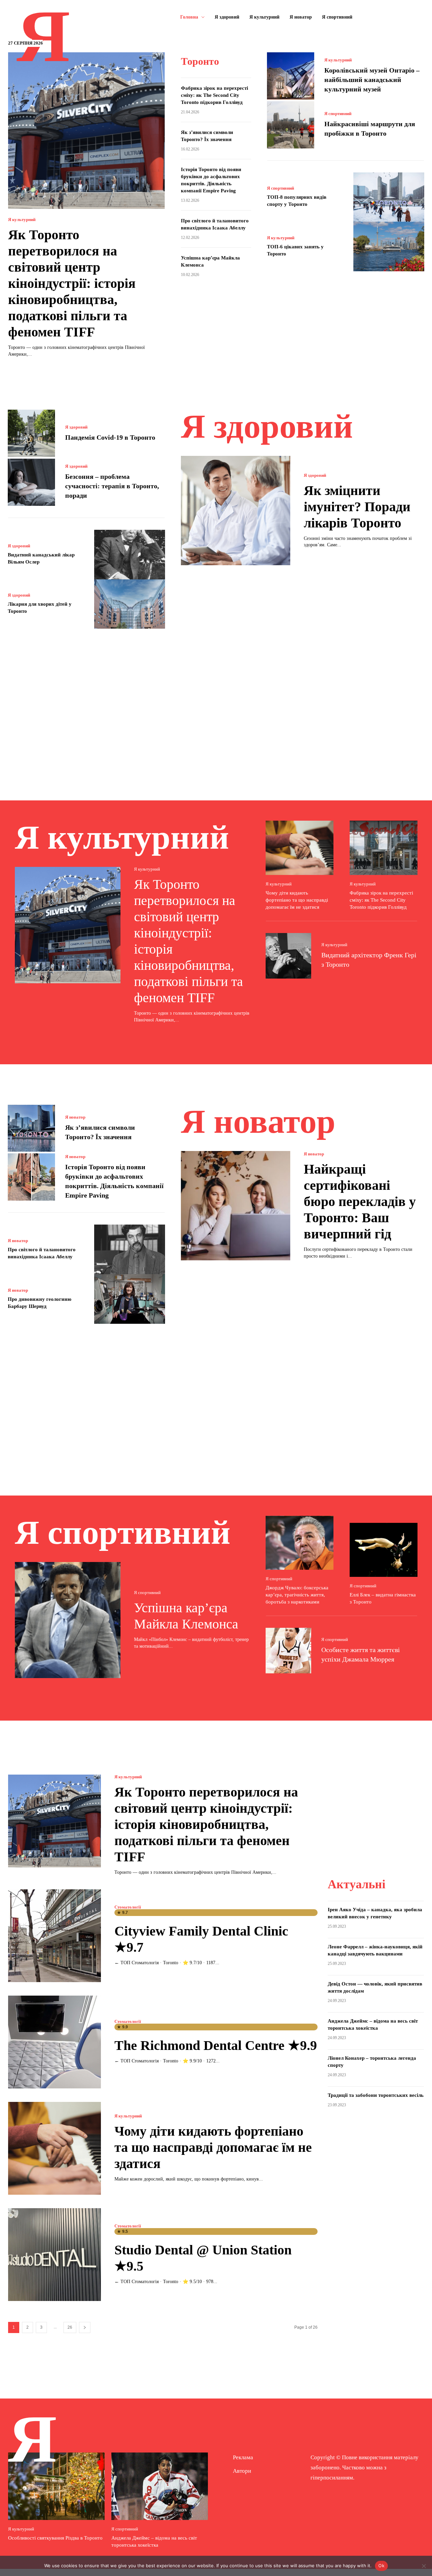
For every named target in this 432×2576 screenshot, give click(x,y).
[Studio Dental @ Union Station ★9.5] (55, 2255)
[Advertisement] (216, 705)
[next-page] (85, 2327)
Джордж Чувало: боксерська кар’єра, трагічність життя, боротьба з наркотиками (297, 1595)
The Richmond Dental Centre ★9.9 (216, 2045)
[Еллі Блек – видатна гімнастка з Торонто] (384, 1550)
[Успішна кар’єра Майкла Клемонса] (68, 1620)
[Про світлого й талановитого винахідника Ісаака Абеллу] (130, 1249)
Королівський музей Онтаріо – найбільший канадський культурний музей (372, 80)
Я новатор (75, 1117)
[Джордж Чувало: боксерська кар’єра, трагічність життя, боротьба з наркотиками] (300, 1543)
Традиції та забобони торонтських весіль (376, 2095)
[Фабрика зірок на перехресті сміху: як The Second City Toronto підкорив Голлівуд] (384, 848)
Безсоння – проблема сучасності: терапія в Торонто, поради (112, 486)
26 (70, 2327)
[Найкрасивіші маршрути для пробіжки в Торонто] (291, 125)
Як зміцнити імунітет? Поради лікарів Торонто (357, 507)
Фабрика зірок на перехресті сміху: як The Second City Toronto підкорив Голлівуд (214, 95)
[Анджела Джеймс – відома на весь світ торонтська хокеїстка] (160, 2486)
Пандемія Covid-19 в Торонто (111, 437)
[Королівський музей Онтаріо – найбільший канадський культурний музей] (291, 76)
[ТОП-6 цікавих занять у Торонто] (389, 246)
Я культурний (22, 220)
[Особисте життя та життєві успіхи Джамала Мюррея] (288, 1651)
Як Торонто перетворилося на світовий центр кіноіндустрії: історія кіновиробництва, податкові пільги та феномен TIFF (72, 283)
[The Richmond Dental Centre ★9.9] (55, 2042)
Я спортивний (338, 114)
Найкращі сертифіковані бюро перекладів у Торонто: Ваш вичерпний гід (360, 1201)
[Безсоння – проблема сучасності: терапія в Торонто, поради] (31, 482)
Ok (381, 2566)
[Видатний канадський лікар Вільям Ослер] (130, 555)
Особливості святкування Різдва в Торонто (55, 2538)
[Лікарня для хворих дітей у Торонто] (130, 604)
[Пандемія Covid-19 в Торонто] (31, 433)
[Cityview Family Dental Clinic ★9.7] (55, 1936)
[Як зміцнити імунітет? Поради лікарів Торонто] (236, 511)
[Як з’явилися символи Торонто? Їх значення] (31, 1128)
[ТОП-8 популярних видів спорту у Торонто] (389, 197)
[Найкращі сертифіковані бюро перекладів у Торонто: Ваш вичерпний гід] (236, 1206)
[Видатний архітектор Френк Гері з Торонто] (288, 956)
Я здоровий (76, 427)
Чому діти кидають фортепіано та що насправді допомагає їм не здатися (297, 900)
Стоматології (128, 1907)
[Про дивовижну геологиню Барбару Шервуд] (130, 1299)
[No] (424, 2566)
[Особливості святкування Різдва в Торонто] (56, 2486)
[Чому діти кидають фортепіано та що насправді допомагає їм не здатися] (300, 848)
